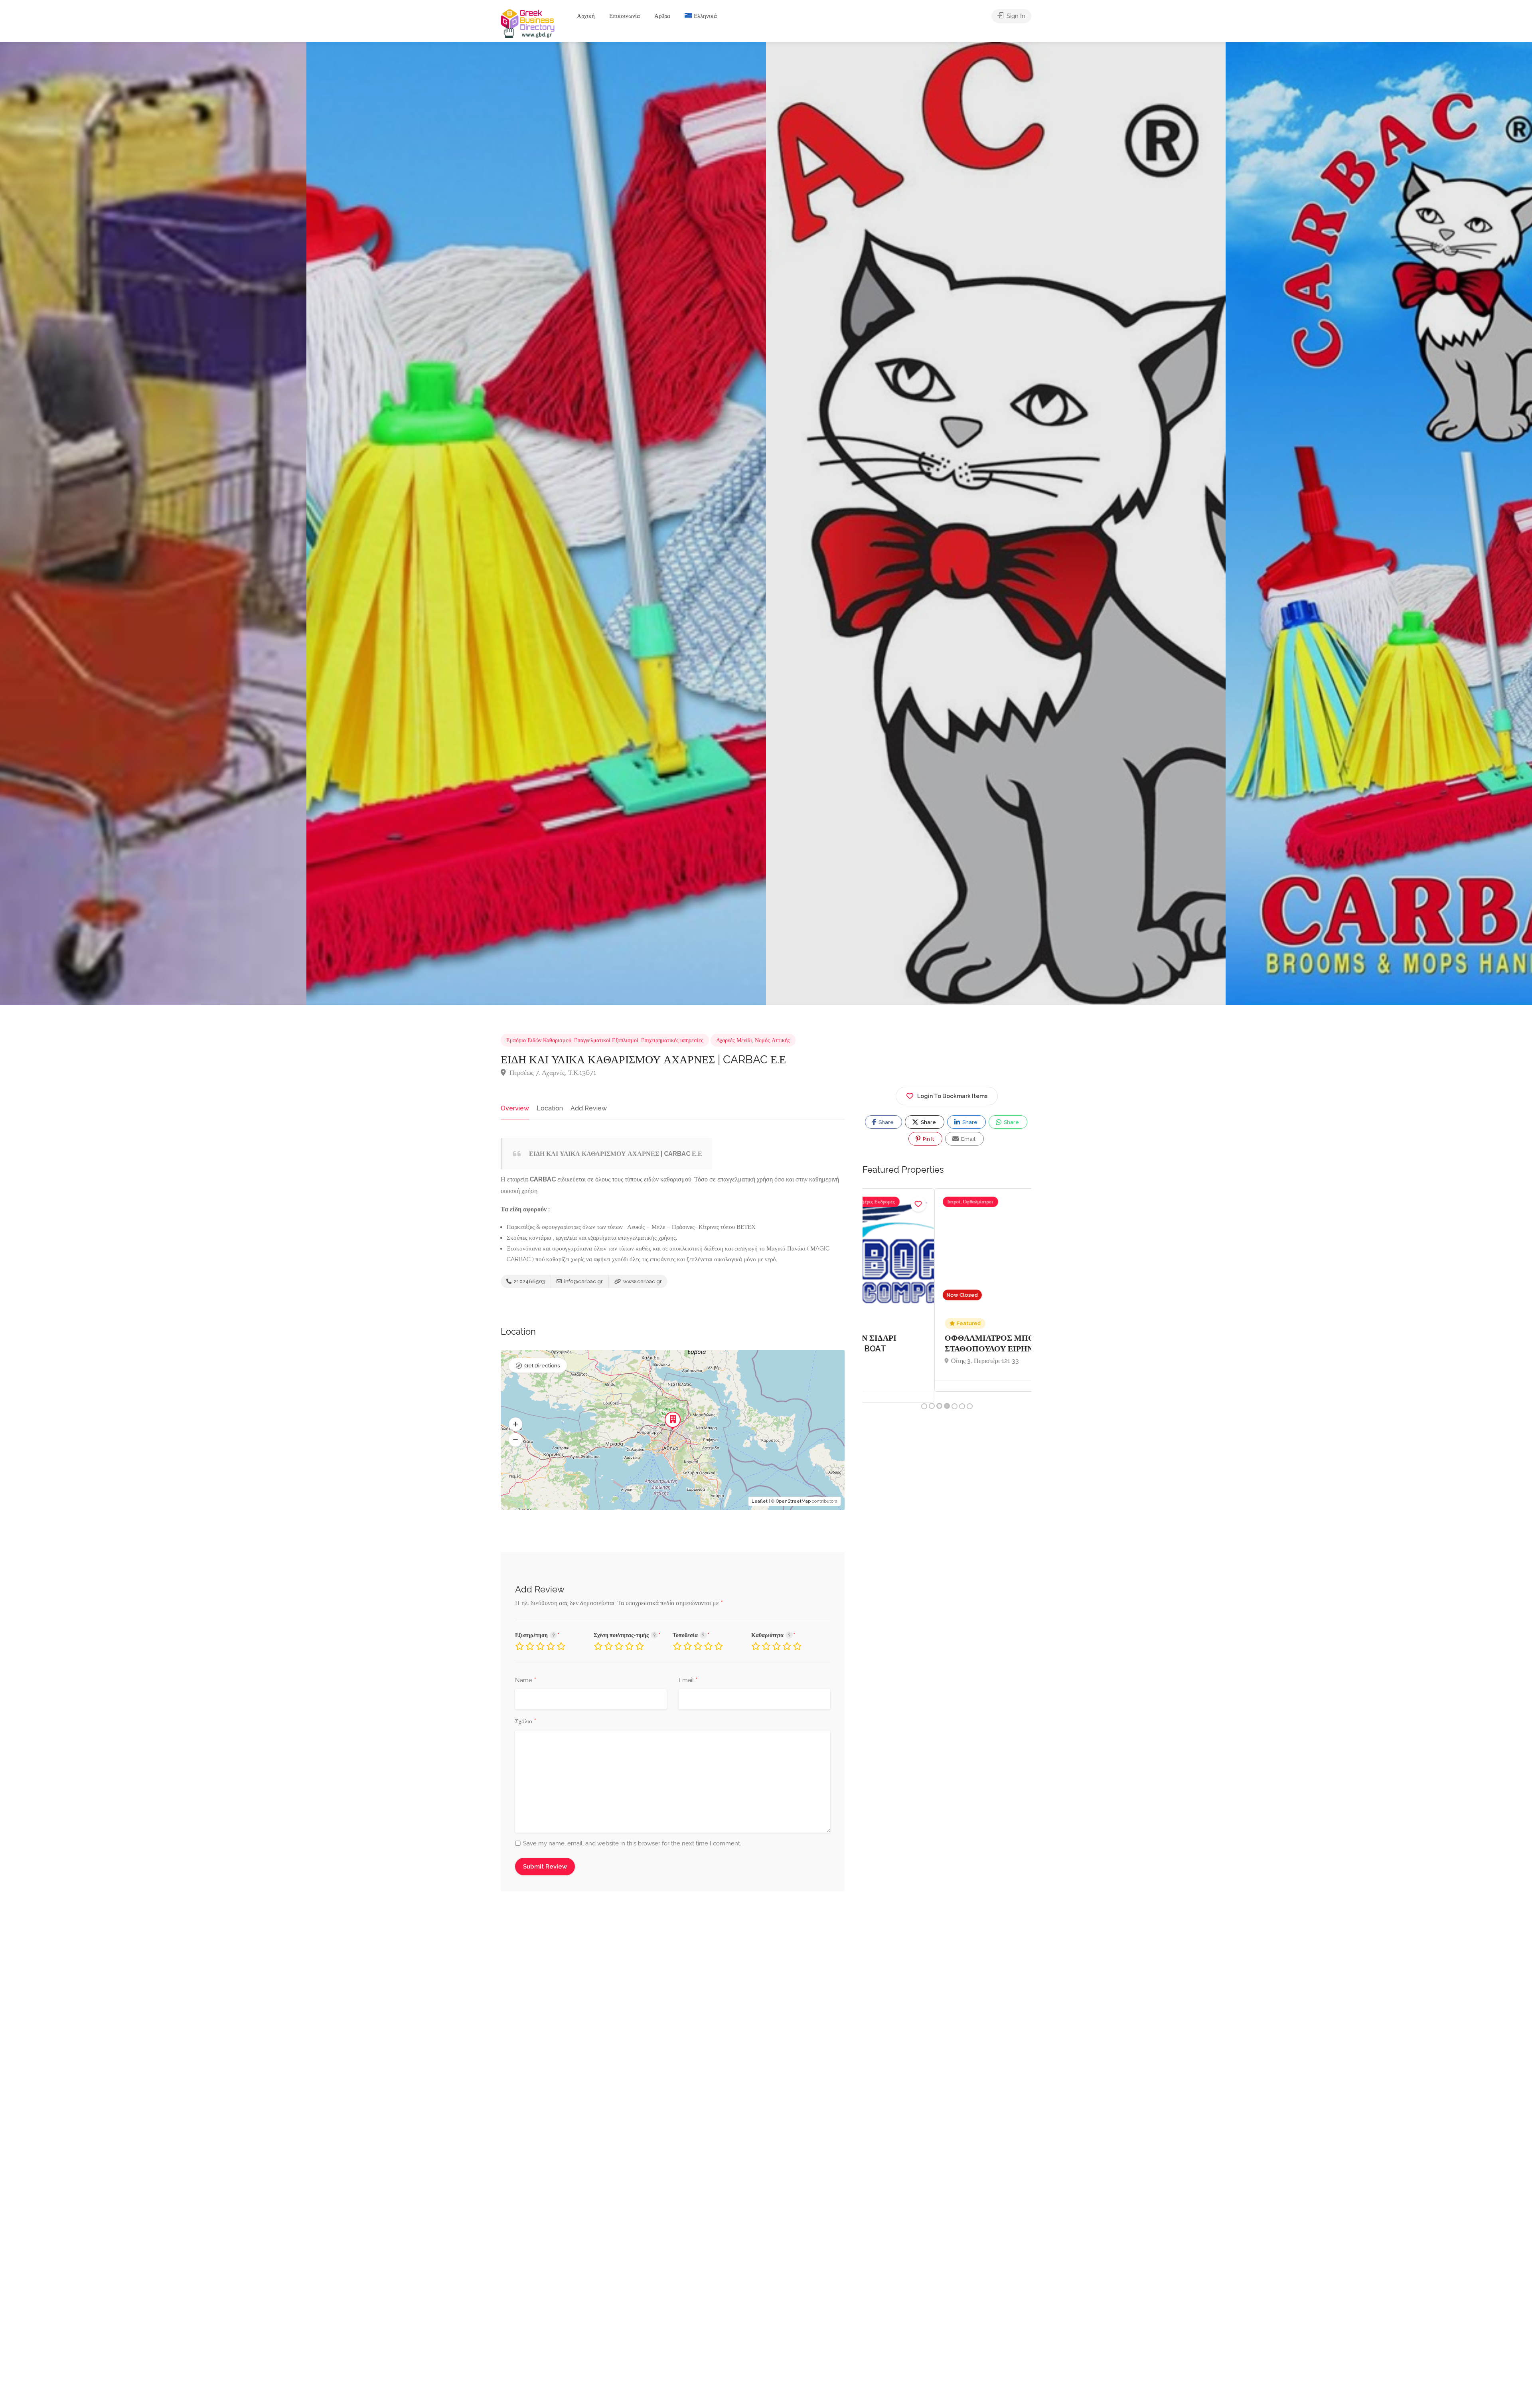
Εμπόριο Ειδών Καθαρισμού (539, 1040)
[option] (996, 523)
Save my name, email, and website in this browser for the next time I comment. (632, 1843)
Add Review (589, 1108)
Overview (515, 1108)
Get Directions (542, 1366)
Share (885, 1122)
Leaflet (760, 1501)
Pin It (928, 1139)
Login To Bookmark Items (952, 1096)
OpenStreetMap (793, 1501)
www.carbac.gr (642, 1281)
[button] (515, 1424)
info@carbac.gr (583, 1281)
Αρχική (586, 16)
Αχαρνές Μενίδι (734, 1040)
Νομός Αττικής (772, 1040)
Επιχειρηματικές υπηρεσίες (672, 1040)
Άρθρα (662, 16)
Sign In (1015, 16)
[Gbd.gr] (528, 23)
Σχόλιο (526, 1722)
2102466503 (529, 1281)
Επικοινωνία (625, 16)
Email (688, 1681)
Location (550, 1108)
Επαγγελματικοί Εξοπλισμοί (606, 1040)
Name (526, 1681)
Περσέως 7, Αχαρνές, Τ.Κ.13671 (552, 1073)
